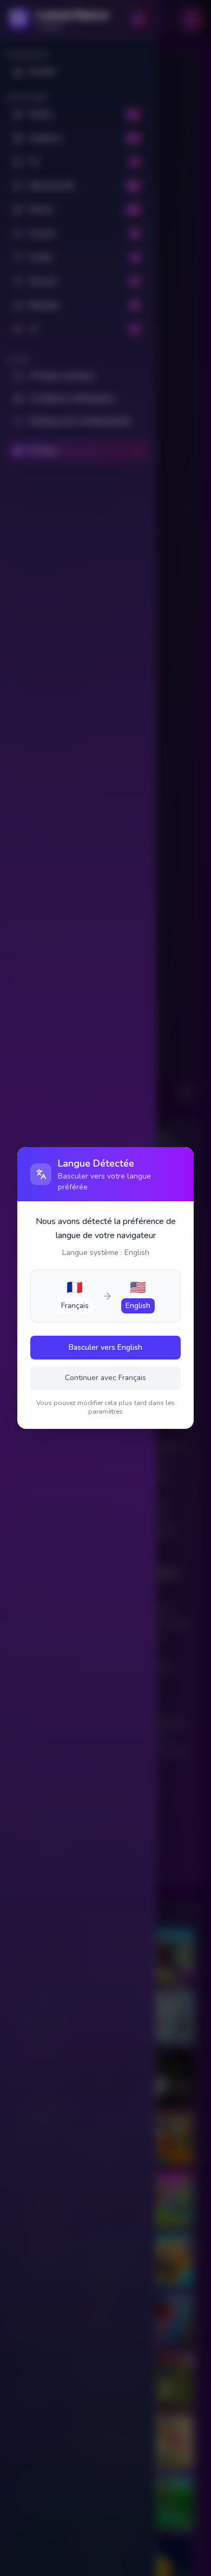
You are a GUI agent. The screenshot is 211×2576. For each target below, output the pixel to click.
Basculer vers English (105, 1347)
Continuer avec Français (105, 1378)
